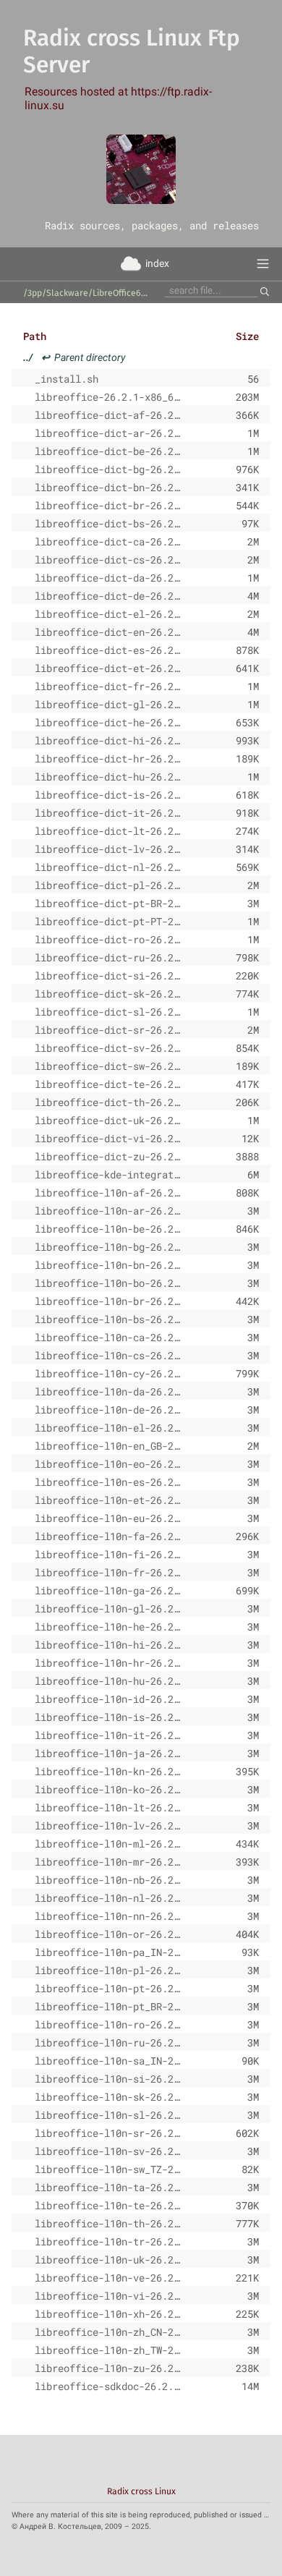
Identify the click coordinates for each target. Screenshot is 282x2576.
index (157, 263)
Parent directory (74, 357)
